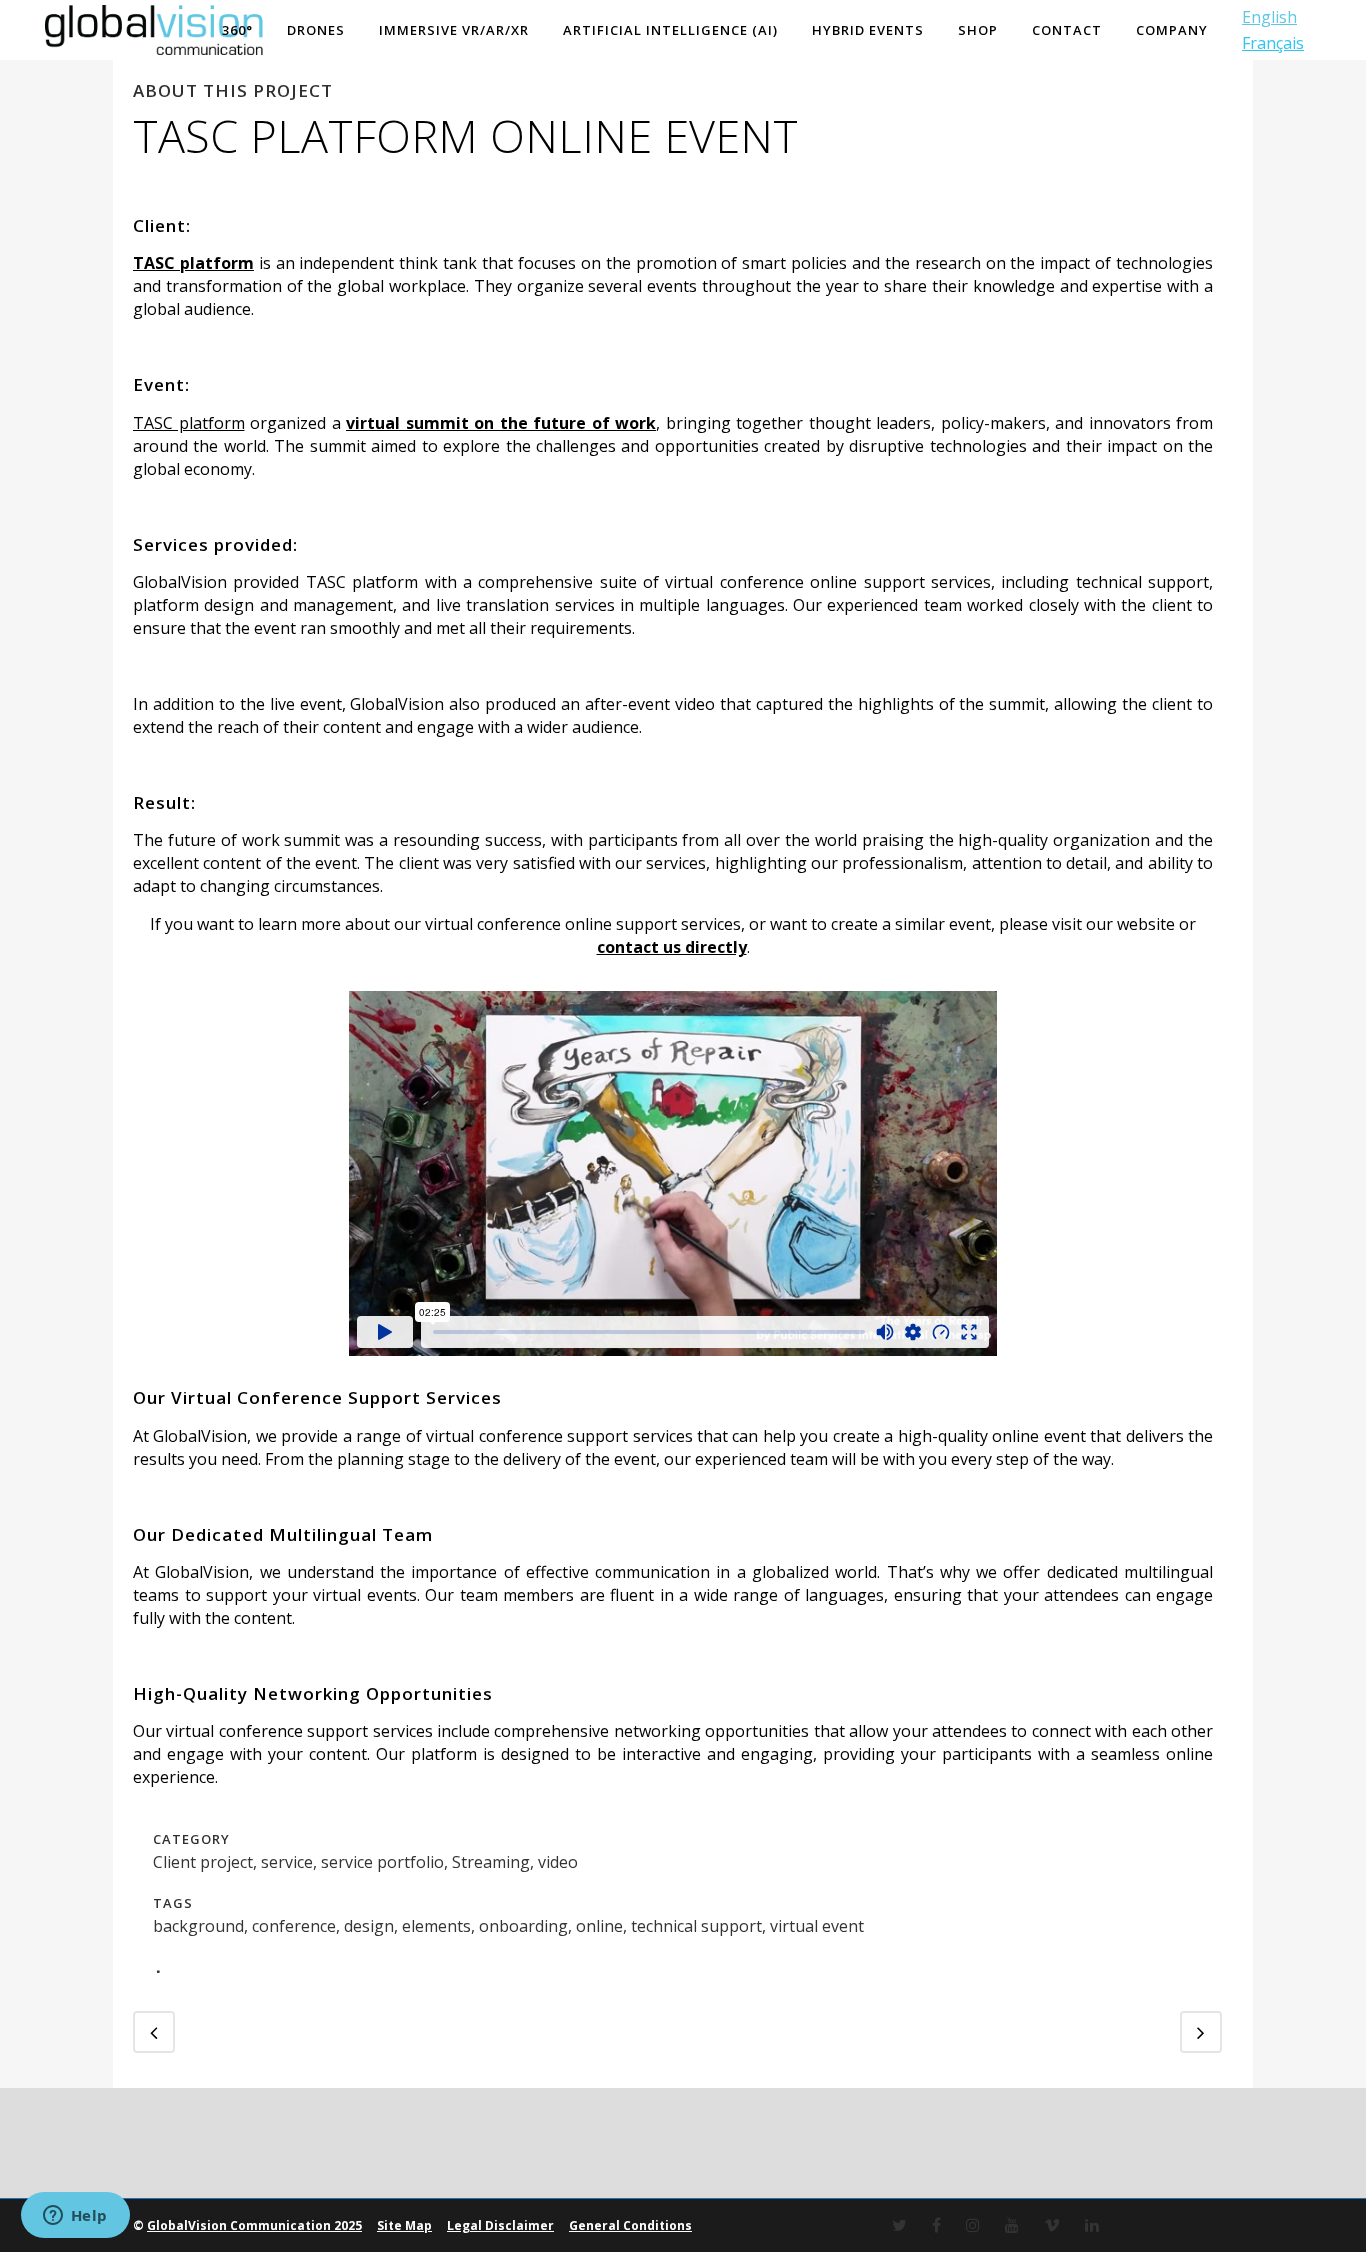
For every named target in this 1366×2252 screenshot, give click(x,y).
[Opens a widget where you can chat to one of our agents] (75, 2217)
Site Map (404, 2225)
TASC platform (189, 423)
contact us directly (672, 947)
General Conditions (630, 2225)
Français (1273, 43)
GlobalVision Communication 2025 (254, 2225)
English (1269, 17)
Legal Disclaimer (500, 2225)
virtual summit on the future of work (501, 423)
